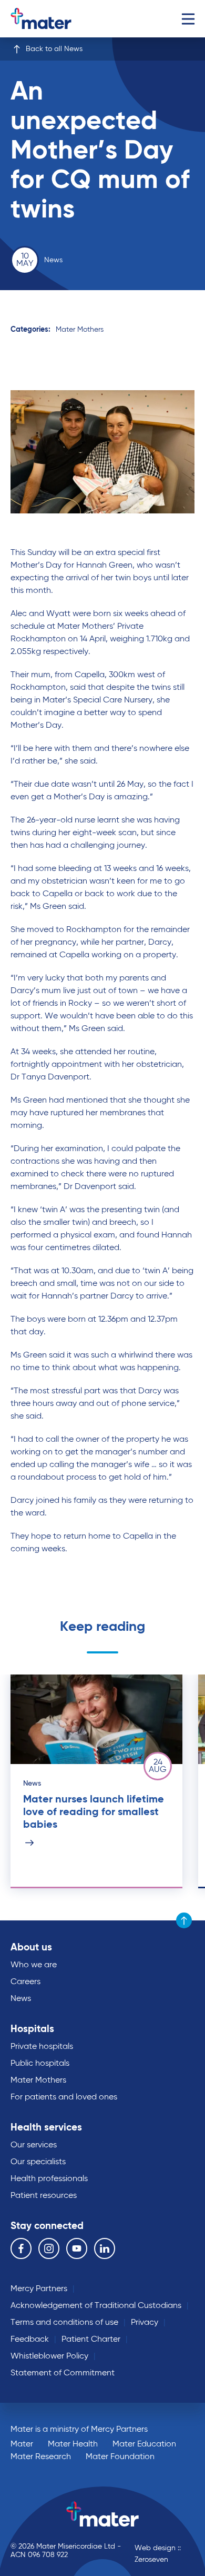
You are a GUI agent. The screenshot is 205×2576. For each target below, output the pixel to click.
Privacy (145, 2323)
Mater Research (41, 2457)
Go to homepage (55, 19)
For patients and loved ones (64, 2097)
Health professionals (49, 2179)
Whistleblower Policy (49, 2356)
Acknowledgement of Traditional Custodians (96, 2306)
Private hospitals (42, 2047)
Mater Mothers (80, 330)
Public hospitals (40, 2064)
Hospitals (32, 2029)
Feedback (30, 2340)
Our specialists (38, 2162)
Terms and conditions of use (64, 2323)
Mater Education (144, 2444)
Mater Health (73, 2444)
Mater (22, 2444)
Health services (46, 2128)
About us (31, 1948)
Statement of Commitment (63, 2373)
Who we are (34, 1965)
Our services (34, 2145)
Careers (25, 1982)
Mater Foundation (120, 2457)
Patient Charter (91, 2340)
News (21, 1999)
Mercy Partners (39, 2289)
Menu (188, 19)
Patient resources (44, 2196)
